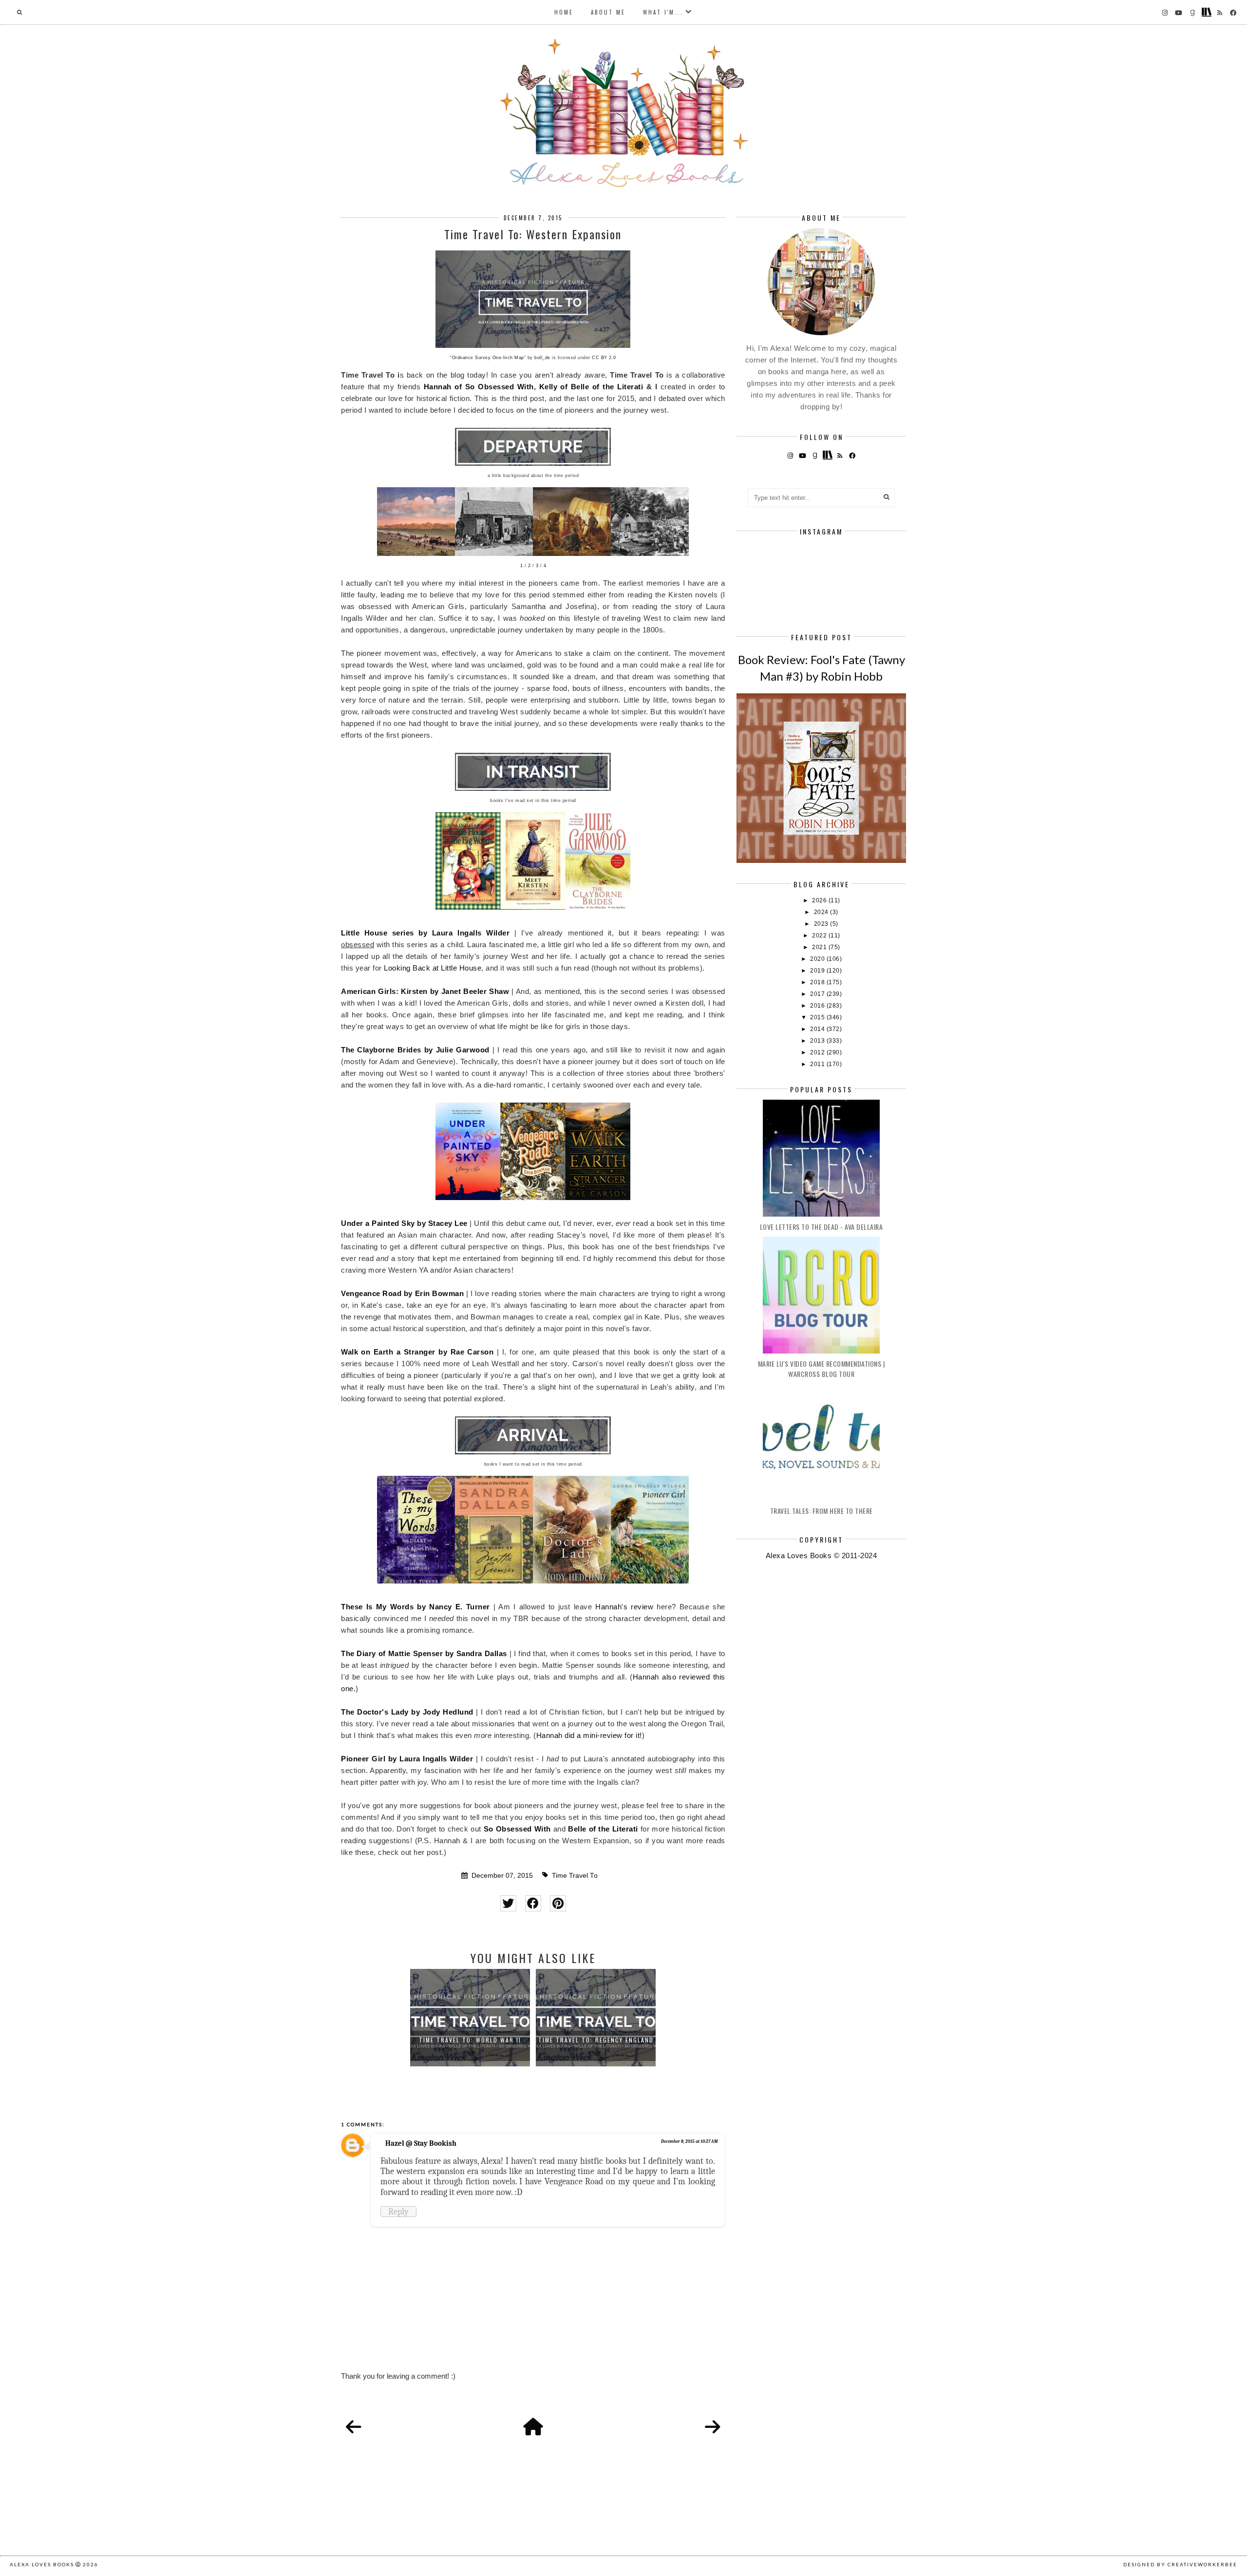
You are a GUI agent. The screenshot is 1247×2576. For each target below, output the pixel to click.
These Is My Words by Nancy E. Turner (416, 1607)
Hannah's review (624, 1607)
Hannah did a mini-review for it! (589, 1735)
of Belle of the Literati (600, 387)
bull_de (542, 358)
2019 (818, 971)
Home (564, 12)
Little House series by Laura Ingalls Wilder (425, 933)
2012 (818, 1052)
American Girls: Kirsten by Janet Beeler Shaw (425, 991)
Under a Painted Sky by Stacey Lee (404, 1223)
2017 (818, 994)
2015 (818, 1017)
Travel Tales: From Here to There (822, 1511)
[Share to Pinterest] (558, 1903)
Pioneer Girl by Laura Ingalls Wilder (407, 1759)
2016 (818, 1006)
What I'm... (663, 12)
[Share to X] (508, 1903)
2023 (822, 924)
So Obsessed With (517, 1829)
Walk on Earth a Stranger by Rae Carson (417, 1352)
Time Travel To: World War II (470, 2040)
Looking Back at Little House (433, 968)
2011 (818, 1064)
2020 (818, 959)
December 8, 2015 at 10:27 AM (689, 2141)
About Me (608, 12)
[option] (470, 2018)
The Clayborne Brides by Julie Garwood (415, 1050)
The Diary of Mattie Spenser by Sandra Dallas (424, 1653)
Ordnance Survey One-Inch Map (488, 358)
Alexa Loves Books (42, 2564)
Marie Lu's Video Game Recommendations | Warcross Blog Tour (822, 1369)
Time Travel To (575, 1876)
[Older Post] (713, 2427)
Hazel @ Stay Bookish (421, 2143)
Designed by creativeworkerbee (1180, 2564)
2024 (822, 912)
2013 (818, 1041)
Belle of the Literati (603, 1829)
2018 (818, 982)
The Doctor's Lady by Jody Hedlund (407, 1712)
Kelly (548, 387)
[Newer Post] (354, 2427)
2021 (820, 947)
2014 (818, 1029)
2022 (820, 935)
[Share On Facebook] (533, 1903)
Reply (398, 2212)
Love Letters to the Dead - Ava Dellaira (822, 1227)
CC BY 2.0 (604, 358)
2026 (820, 900)
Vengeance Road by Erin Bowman (402, 1293)
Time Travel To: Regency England (596, 2040)
